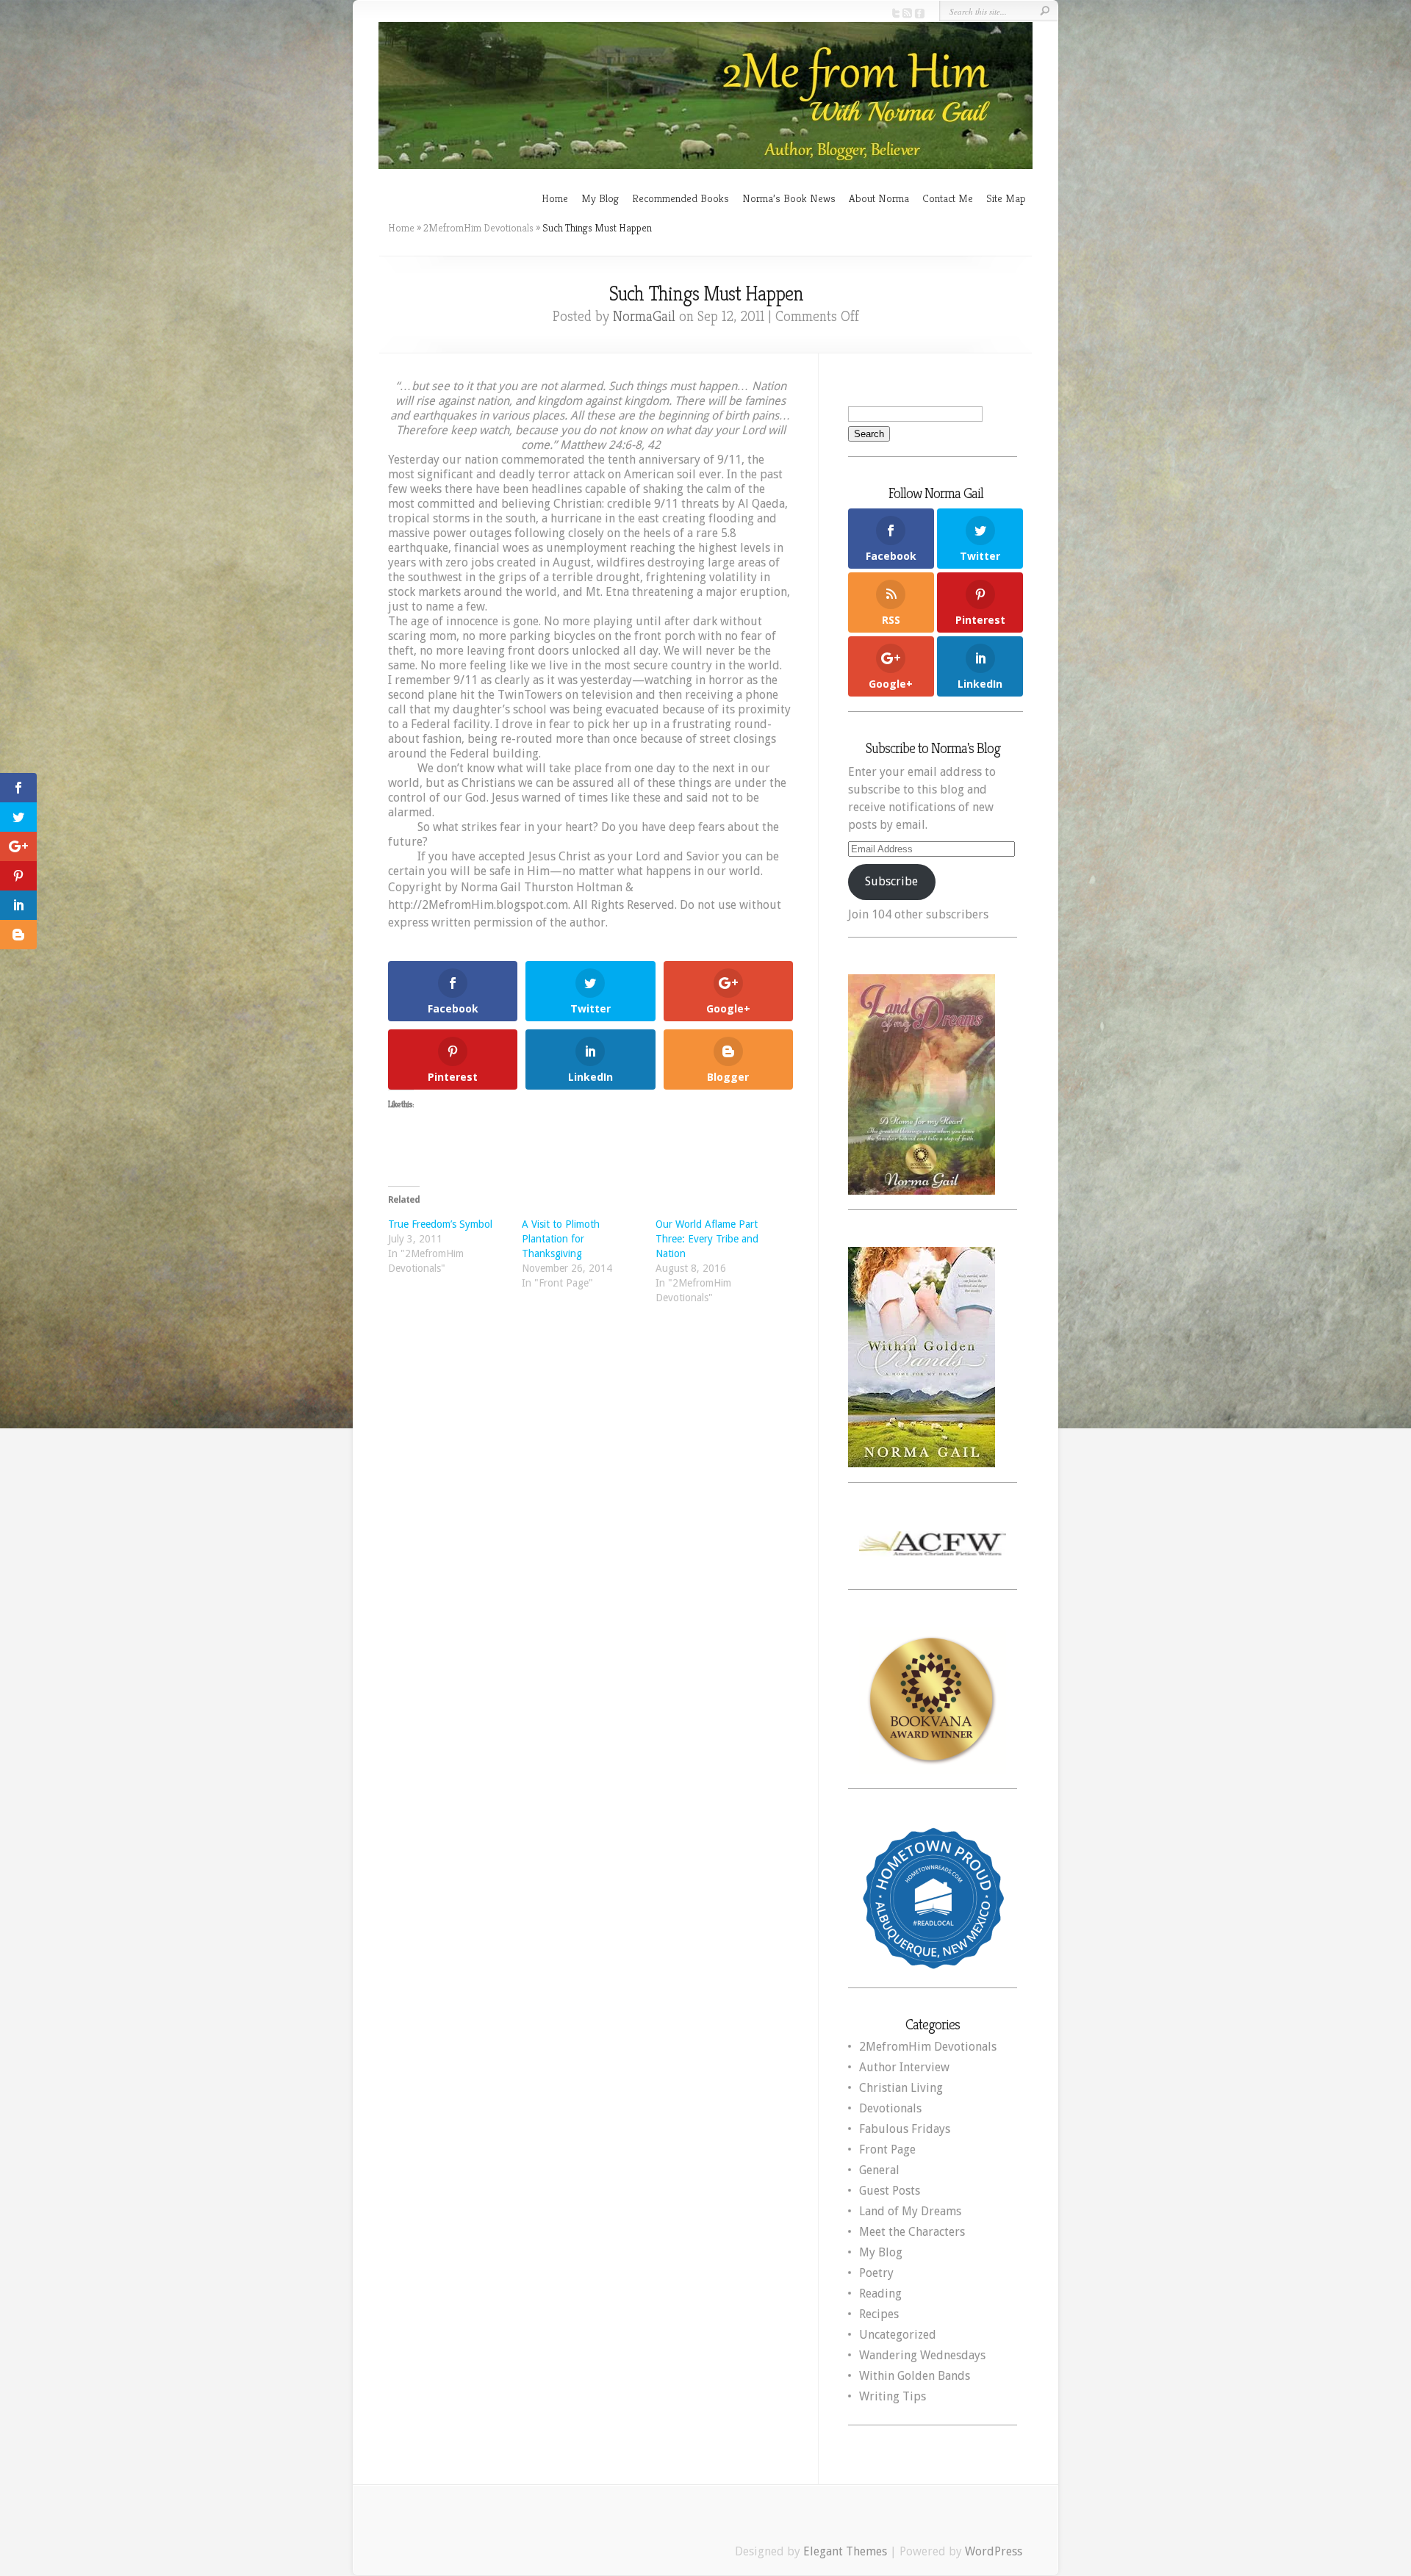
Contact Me (948, 198)
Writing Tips (893, 2396)
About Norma (879, 198)
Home (555, 198)
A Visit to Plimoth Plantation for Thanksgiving (561, 1239)
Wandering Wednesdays (922, 2355)
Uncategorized (898, 2335)
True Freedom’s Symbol (440, 1224)
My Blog (600, 198)
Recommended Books (681, 198)
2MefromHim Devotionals (478, 228)
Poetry (876, 2273)
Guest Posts (890, 2191)
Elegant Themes (845, 2551)
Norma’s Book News (789, 198)
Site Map (1006, 198)
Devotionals (890, 2108)
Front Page (887, 2149)
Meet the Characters (912, 2232)
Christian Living (901, 2088)
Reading (880, 2293)
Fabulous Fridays (905, 2129)
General (879, 2170)
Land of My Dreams (910, 2211)
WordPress (994, 2551)
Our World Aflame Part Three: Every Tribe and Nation (707, 1239)
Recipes (879, 2314)
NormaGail (644, 316)
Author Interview (904, 2067)
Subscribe (891, 881)
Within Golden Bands (915, 2376)
